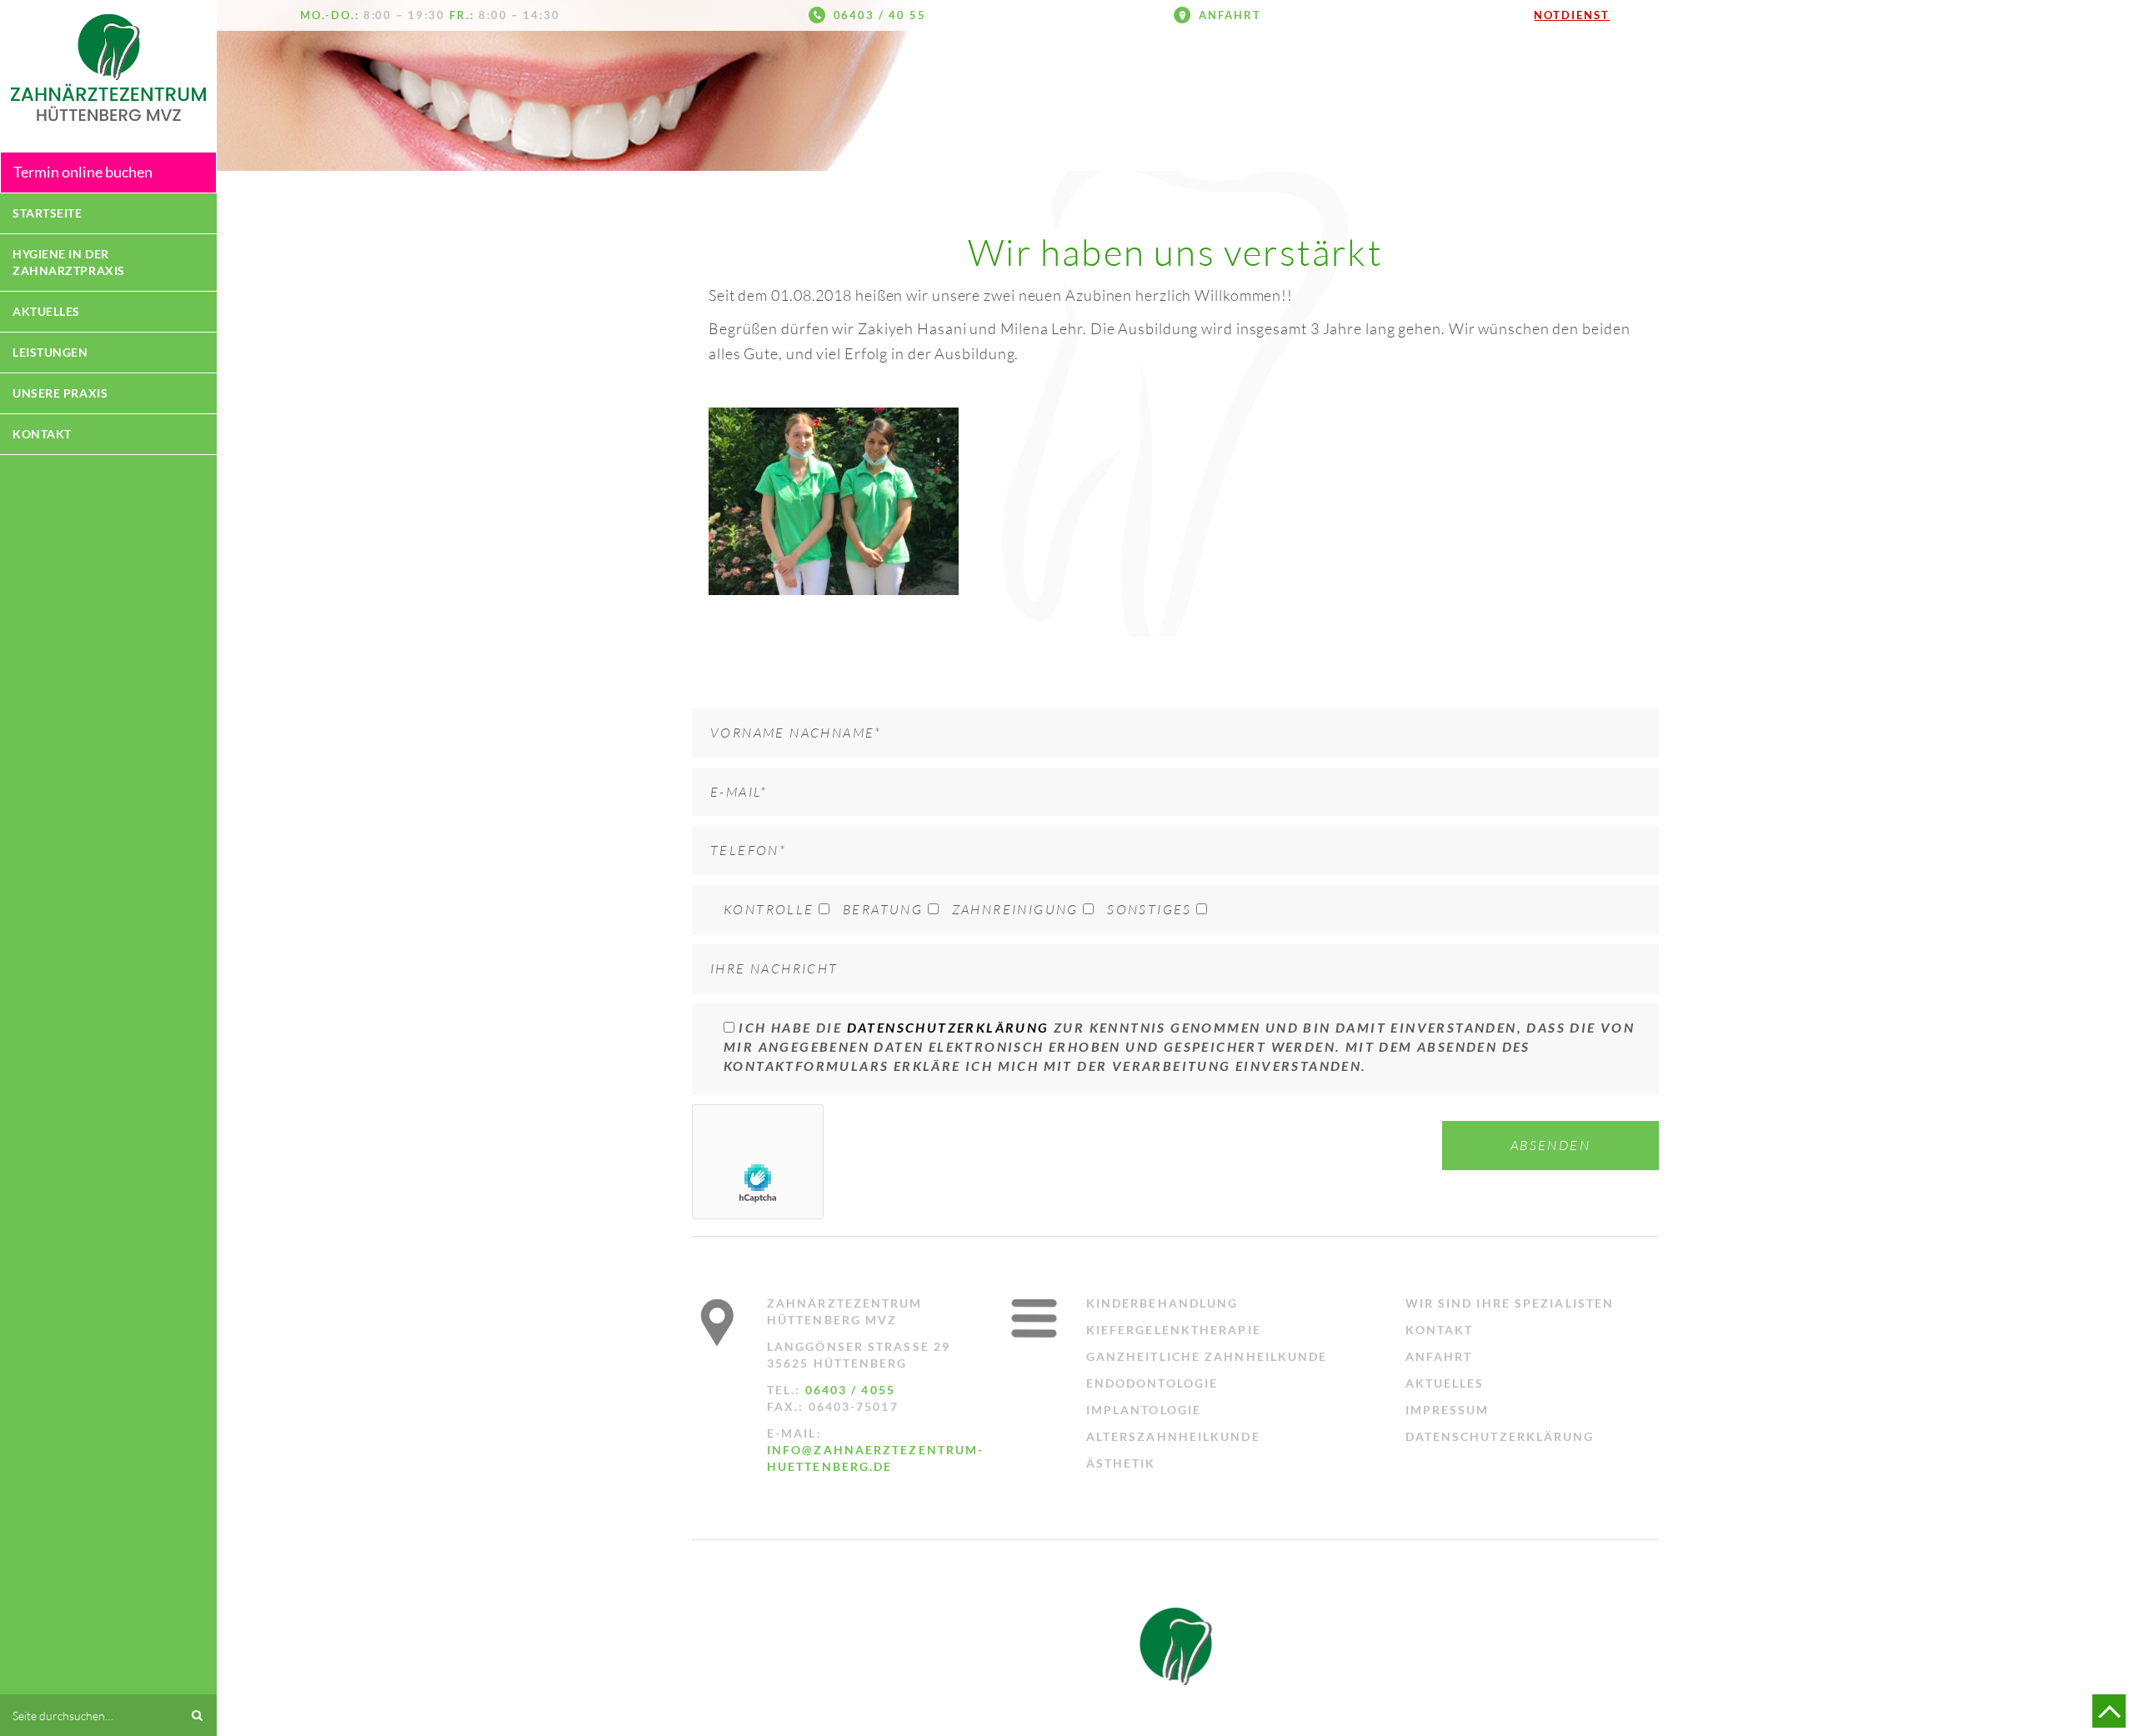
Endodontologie (1152, 1383)
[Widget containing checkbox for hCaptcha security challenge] (758, 1162)
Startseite (48, 213)
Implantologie (1144, 1410)
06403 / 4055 (850, 1390)
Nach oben (2109, 1711)
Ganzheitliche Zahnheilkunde (1207, 1356)
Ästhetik (1121, 1463)
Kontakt (42, 434)
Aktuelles (46, 311)
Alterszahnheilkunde (1173, 1436)
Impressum (1448, 1410)
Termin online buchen (83, 172)
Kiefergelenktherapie (1174, 1330)
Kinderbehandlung (1162, 1303)
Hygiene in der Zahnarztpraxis (69, 262)
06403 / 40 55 (880, 15)
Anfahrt (1230, 15)
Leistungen (50, 352)
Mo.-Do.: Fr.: (430, 15)
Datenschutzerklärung (948, 1027)
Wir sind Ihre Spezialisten (1510, 1303)
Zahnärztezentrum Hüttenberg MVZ (108, 68)
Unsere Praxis (60, 393)
